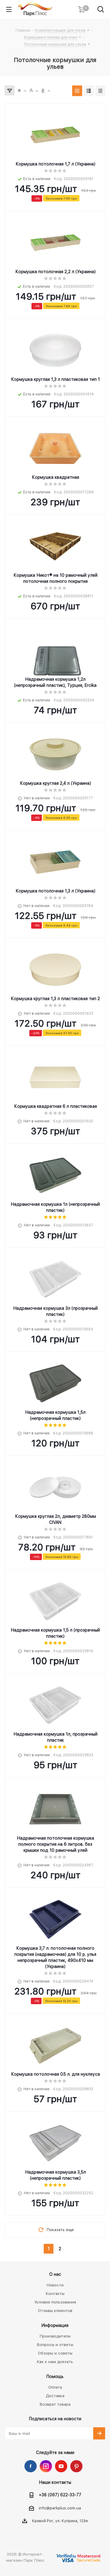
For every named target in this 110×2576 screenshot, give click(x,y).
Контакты (55, 2294)
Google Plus (76, 2466)
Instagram (46, 2466)
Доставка (55, 2396)
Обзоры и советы (55, 2353)
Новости (55, 2285)
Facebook (31, 2466)
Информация (55, 2325)
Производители (55, 2336)
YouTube (61, 2466)
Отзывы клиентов (55, 2311)
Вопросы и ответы (55, 2345)
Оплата (55, 2387)
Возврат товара (55, 2404)
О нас (55, 2274)
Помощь (55, 2376)
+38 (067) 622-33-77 (60, 2495)
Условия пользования (55, 2302)
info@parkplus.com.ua (60, 2508)
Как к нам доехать (55, 2362)
